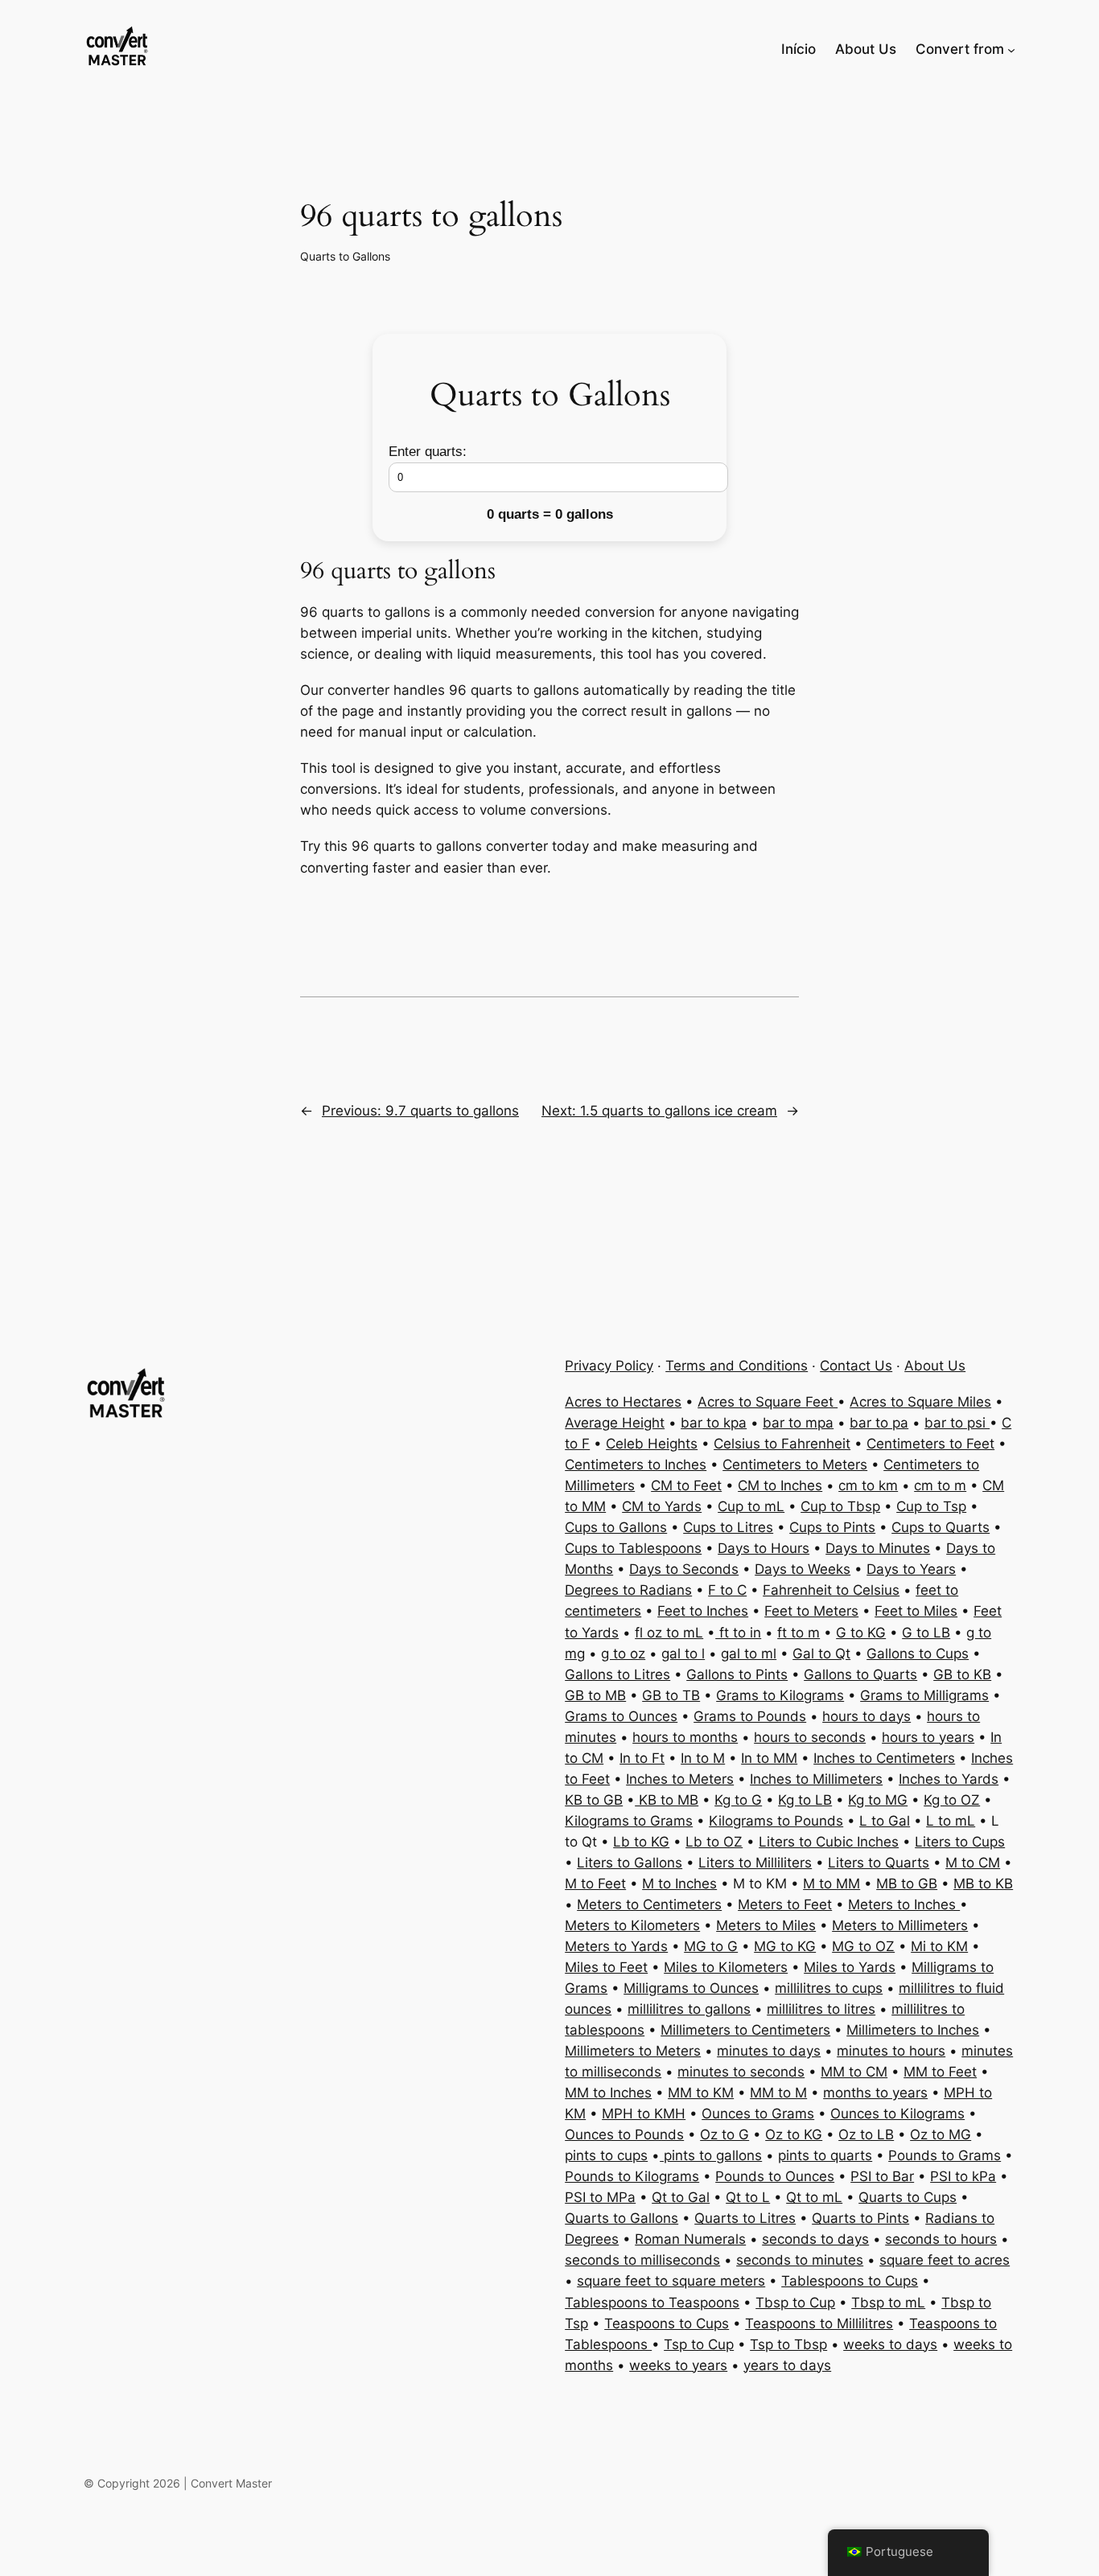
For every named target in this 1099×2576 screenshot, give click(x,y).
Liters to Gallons (630, 1863)
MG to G (711, 1946)
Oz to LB (866, 2134)
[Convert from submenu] (1011, 49)
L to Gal (885, 1821)
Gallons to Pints (737, 1674)
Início (799, 49)
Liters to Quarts (879, 1863)
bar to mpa (798, 1423)
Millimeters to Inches (913, 2030)
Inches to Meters (680, 1779)
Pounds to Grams (945, 2155)
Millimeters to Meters (633, 2051)
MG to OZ (863, 1946)
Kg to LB (805, 1800)
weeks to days (890, 2344)
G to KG (861, 1633)
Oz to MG (941, 2134)
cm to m (940, 1485)
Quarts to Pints (860, 2218)
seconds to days (815, 2239)
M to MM (831, 1884)
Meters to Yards (616, 1946)
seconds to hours (941, 2239)
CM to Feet (686, 1485)
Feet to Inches (703, 1611)
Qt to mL (814, 2197)
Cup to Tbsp (840, 1506)
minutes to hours (891, 2051)
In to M (703, 1758)
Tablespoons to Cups (850, 2281)
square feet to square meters (671, 2281)
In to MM (769, 1758)
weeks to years (678, 2365)
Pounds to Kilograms (632, 2176)
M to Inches (679, 1884)
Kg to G (738, 1800)
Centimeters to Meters (795, 1465)
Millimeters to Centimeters (745, 2030)
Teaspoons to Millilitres (819, 2323)
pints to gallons (711, 2155)
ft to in (738, 1633)
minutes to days (769, 2051)
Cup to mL (751, 1506)
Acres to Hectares (623, 1402)
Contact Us (856, 1366)
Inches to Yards (949, 1779)
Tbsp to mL (888, 2303)
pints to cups (606, 2155)
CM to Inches (780, 1485)
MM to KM (701, 2093)
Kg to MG (878, 1800)
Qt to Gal (681, 2197)
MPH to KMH (644, 2114)
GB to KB (962, 1674)
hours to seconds (810, 1737)
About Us (935, 1366)
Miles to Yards (850, 1967)
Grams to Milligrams (924, 1695)
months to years (875, 2093)
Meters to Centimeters (649, 1904)
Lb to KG (641, 1842)
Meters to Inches (904, 1904)
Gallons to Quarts (860, 1674)
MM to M (778, 2093)
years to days (787, 2365)
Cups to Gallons (616, 1527)
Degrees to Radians (628, 1590)
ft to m (799, 1633)
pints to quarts (825, 2155)
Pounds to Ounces (775, 2176)
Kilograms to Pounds (776, 1821)
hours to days (866, 1716)
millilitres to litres (821, 2009)
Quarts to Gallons (345, 256)
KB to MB (667, 1800)
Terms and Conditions (737, 1366)
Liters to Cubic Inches (829, 1842)
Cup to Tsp (931, 1506)
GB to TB (671, 1695)
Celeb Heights (652, 1444)
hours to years (928, 1737)
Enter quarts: (428, 452)
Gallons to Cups (918, 1654)
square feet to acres (945, 2260)
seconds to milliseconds (642, 2260)
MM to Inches (608, 2093)
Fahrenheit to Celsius (831, 1590)
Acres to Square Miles (920, 1402)
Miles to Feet (606, 1967)
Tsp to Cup (699, 2344)
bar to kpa (714, 1423)
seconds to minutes (800, 2260)
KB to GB (594, 1800)
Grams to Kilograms (780, 1695)
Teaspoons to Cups (667, 2323)
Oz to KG (794, 2134)
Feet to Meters (811, 1611)
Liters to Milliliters (755, 1863)
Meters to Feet (785, 1904)
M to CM (973, 1863)
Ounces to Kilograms (897, 2114)
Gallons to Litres (617, 1674)
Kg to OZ (952, 1800)
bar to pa (879, 1423)
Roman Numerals (690, 2239)
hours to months (685, 1737)
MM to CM (854, 2072)
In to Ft (642, 1758)
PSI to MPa (600, 2197)
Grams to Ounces (621, 1716)
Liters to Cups (960, 1842)
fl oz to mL (669, 1633)
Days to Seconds (684, 1569)
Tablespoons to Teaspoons (652, 2303)
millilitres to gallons (689, 2009)
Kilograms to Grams (629, 1821)
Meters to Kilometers (632, 1925)
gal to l (683, 1654)
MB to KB (983, 1884)
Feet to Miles (916, 1611)
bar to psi (957, 1423)
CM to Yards (662, 1506)
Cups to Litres (728, 1527)
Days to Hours (764, 1548)
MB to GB (907, 1884)
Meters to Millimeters (900, 1925)
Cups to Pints (832, 1527)
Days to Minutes (878, 1548)
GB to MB (595, 1695)
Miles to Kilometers (726, 1967)
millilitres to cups (829, 1988)
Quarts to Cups (908, 2197)
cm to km (868, 1485)
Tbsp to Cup (795, 2303)
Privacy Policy (609, 1366)
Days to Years (911, 1569)
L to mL (951, 1821)
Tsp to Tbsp (788, 2344)
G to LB (926, 1633)
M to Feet (595, 1884)
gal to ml (749, 1654)
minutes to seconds (741, 2072)
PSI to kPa (963, 2176)
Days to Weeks (803, 1569)
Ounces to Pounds (624, 2134)
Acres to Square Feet (768, 1402)
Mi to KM (939, 1946)
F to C (727, 1590)
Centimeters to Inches (636, 1465)
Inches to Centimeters (884, 1758)
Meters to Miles (766, 1925)
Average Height (615, 1423)
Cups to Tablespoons (633, 1548)
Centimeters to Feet (930, 1444)
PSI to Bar (882, 2176)
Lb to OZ (714, 1842)
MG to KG (785, 1946)
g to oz (623, 1654)
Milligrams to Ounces (691, 1988)
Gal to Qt (821, 1654)
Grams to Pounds (750, 1716)
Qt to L (748, 2197)
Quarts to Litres (745, 2218)
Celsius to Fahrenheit (782, 1444)
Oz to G (724, 2134)
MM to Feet (940, 2072)
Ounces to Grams (758, 2114)
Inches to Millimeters (816, 1779)
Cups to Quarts (941, 1527)
